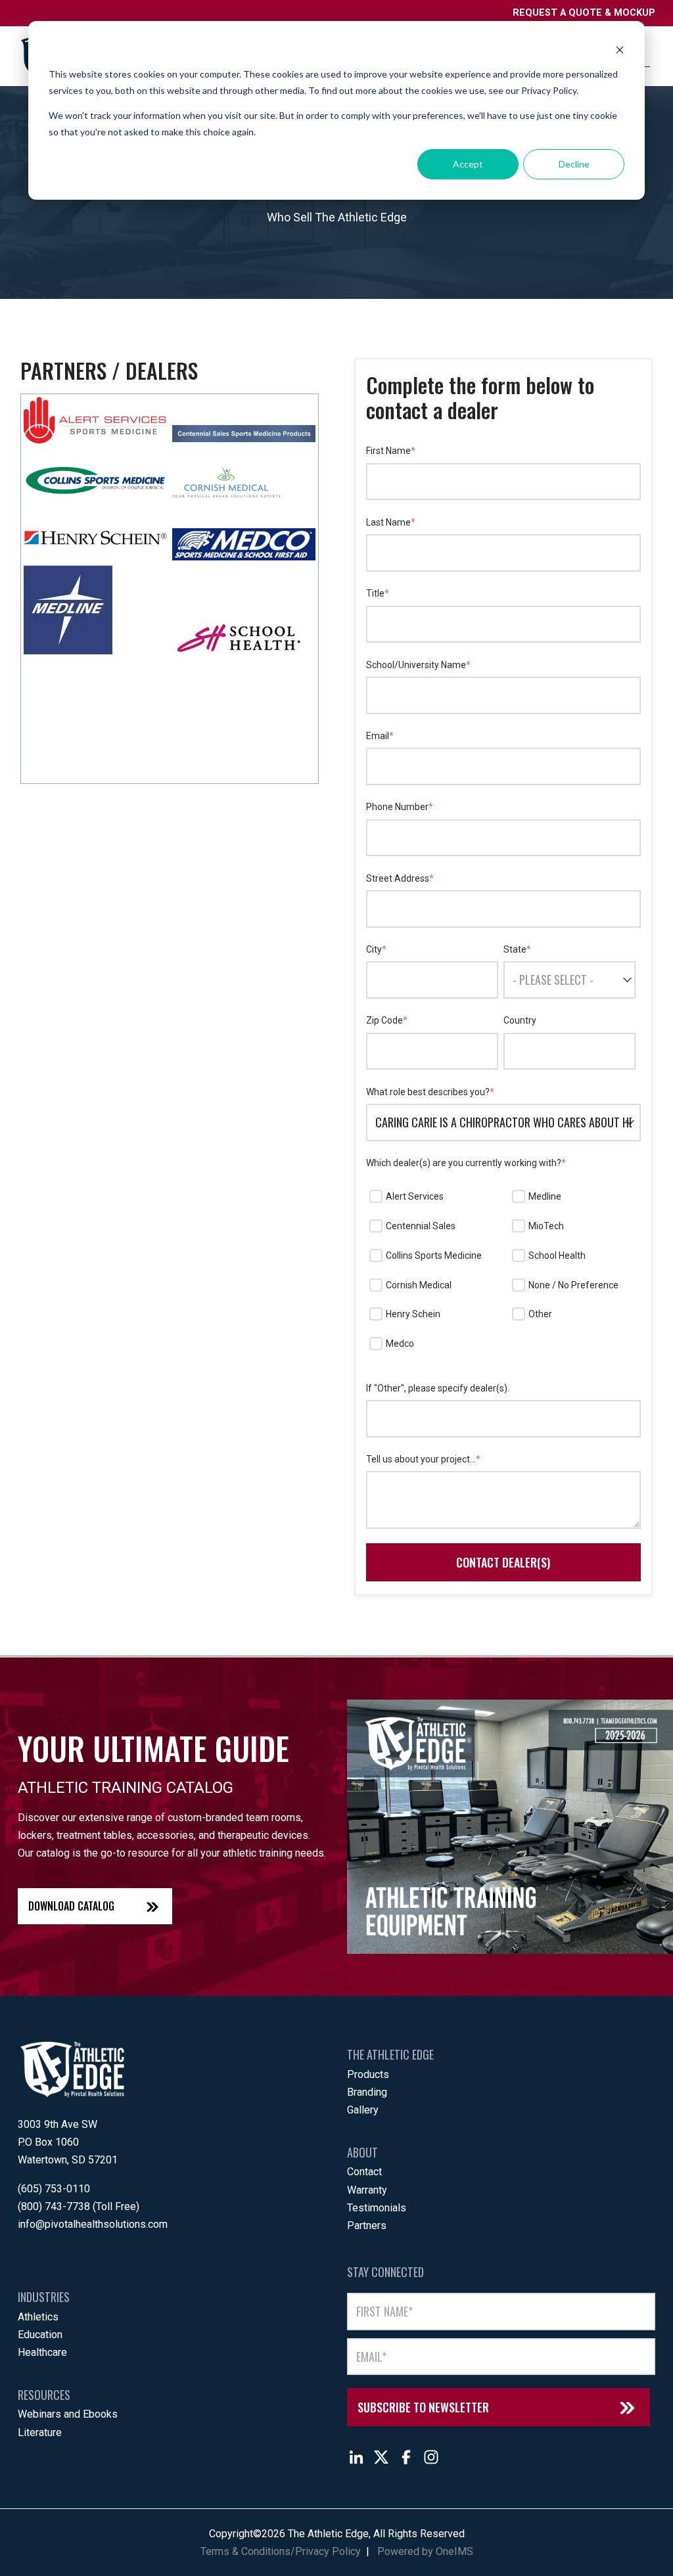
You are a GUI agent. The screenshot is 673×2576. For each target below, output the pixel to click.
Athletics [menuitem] (38, 2317)
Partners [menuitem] (367, 2226)
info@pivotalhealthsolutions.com (93, 2224)
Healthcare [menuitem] (42, 2352)
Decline (574, 164)
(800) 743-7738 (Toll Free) (79, 2206)
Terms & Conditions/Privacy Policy (281, 2551)
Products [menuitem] (368, 2074)
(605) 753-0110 (54, 2189)
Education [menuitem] (40, 2335)
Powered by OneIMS (425, 2551)
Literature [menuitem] (40, 2432)
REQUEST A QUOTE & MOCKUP (584, 13)
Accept (468, 164)
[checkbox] (503, 1271)
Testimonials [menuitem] (377, 2208)
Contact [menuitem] (364, 2172)
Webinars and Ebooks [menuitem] (68, 2414)
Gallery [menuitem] (363, 2110)
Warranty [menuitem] (367, 2190)
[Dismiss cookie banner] (620, 50)
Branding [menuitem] (367, 2092)
